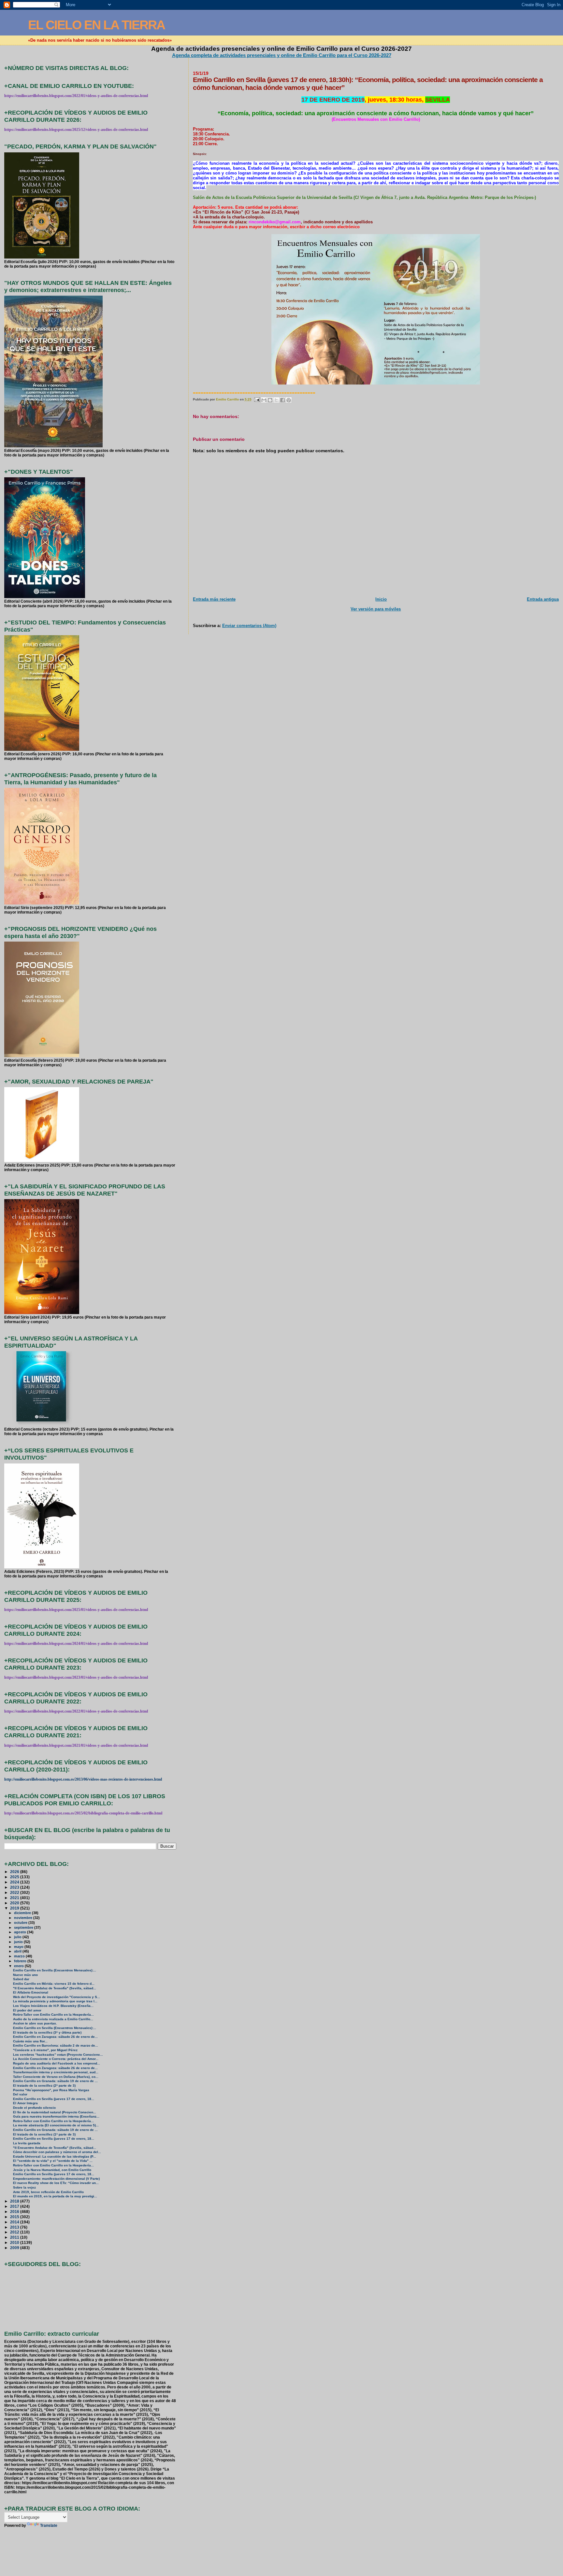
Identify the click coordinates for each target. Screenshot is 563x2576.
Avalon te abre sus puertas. (35, 2023)
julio (18, 1937)
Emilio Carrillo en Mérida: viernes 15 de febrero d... (54, 1984)
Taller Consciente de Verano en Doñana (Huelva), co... (56, 2077)
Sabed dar (21, 1979)
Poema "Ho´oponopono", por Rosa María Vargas (51, 2090)
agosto (21, 1932)
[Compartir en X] (276, 400)
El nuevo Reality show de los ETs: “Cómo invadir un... (56, 2183)
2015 (15, 2217)
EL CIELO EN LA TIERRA (96, 25)
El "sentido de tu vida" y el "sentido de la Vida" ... (53, 2161)
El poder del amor (27, 2010)
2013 (15, 2227)
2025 (15, 1877)
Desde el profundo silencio (34, 2108)
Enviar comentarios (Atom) (249, 626)
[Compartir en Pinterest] (289, 400)
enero (19, 1966)
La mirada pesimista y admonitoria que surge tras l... (55, 2001)
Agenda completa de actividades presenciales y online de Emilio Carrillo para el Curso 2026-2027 (282, 55)
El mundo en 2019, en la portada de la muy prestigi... (55, 2196)
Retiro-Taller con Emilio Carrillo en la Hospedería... (53, 2015)
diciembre (23, 1913)
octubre (21, 1923)
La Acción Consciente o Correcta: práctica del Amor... (56, 2059)
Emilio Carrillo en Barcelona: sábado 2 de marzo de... (56, 2045)
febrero (21, 1961)
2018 (15, 2201)
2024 (15, 1882)
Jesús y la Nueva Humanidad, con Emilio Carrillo (52, 2170)
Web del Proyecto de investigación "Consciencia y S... (57, 1997)
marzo (20, 1956)
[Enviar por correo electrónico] (264, 400)
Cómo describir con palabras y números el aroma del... (57, 2152)
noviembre (24, 1918)
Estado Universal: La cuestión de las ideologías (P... (55, 2156)
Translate (49, 2526)
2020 (15, 1903)
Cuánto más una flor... (30, 2041)
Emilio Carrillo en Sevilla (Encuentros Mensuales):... (55, 1970)
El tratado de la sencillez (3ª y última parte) (47, 2032)
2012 (15, 2232)
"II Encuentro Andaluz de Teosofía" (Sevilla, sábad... (55, 1988)
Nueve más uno (25, 1975)
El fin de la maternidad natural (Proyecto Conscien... (55, 2112)
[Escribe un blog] (270, 400)
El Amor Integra (25, 2103)
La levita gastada (27, 2143)
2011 (15, 2237)
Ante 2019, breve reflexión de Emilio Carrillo (48, 2192)
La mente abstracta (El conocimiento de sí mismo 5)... (56, 2125)
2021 (15, 1898)
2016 (15, 2212)
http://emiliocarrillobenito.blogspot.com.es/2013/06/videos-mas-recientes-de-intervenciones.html (83, 1779)
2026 (15, 1872)
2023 (15, 1887)
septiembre (24, 1927)
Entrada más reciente (214, 599)
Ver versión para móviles (376, 609)
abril (18, 1951)
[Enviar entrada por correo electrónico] (257, 399)
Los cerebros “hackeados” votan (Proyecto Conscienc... (58, 2055)
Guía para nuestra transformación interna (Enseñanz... (56, 2116)
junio (19, 1942)
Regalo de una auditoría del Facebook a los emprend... (57, 2063)
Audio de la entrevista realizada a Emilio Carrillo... (53, 2019)
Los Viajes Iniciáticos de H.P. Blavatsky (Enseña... (53, 2006)
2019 (15, 1908)
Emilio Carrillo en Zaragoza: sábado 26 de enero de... (55, 2037)
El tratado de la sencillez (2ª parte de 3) (44, 2086)
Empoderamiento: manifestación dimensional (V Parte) (56, 2179)
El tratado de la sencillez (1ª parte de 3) (44, 2134)
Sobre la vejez (24, 2187)
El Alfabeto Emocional (31, 1992)
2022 (15, 1892)
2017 (15, 2206)
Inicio (381, 599)
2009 (15, 2248)
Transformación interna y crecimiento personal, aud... (56, 2072)
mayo (19, 1947)
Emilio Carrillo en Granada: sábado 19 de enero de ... (55, 2081)
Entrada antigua (543, 599)
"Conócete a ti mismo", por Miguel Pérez (45, 2050)
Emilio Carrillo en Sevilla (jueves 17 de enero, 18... (54, 2099)
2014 (15, 2222)
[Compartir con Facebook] (282, 400)
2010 (15, 2242)
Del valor (20, 2094)
